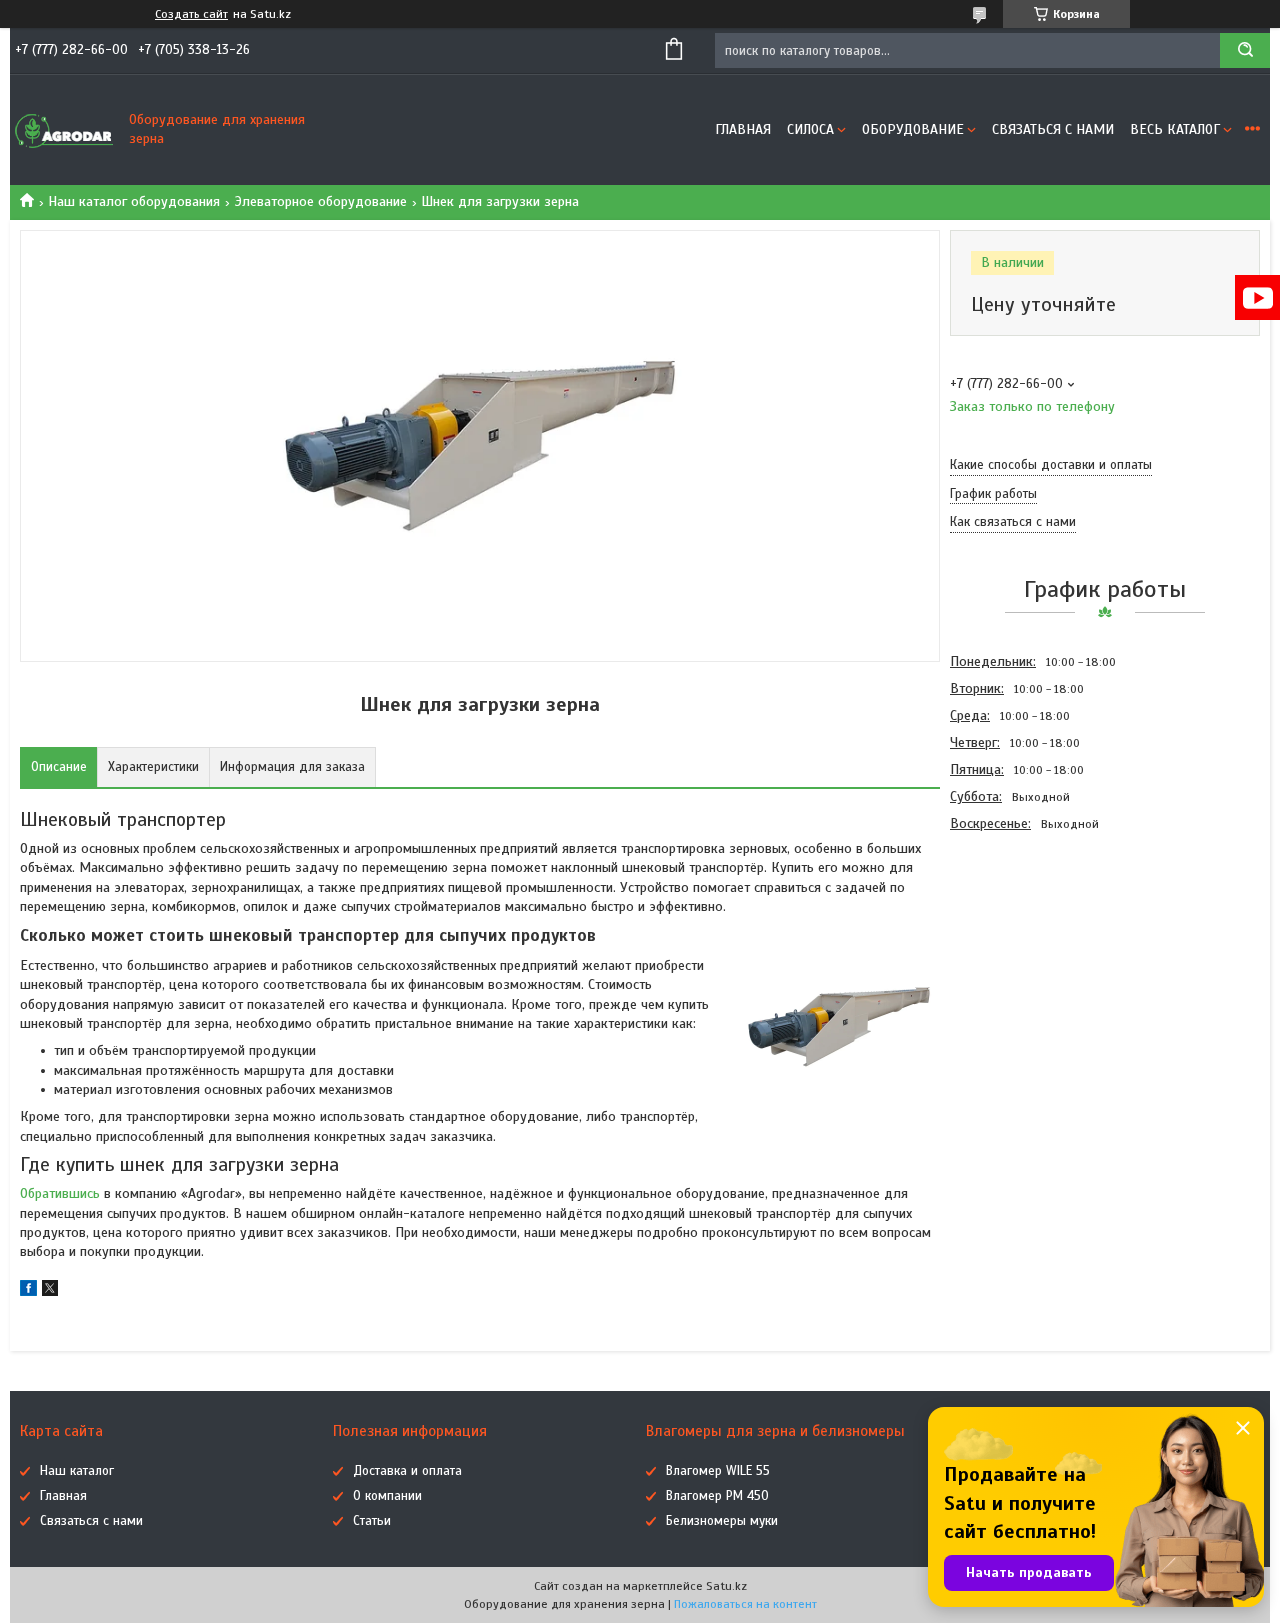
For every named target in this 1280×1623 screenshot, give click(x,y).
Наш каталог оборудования (134, 201)
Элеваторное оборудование (321, 201)
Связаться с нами (1053, 129)
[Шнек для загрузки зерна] (1021, 945)
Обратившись (62, 1193)
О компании (387, 1496)
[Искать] (1245, 50)
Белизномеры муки (722, 1521)
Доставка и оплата (407, 1471)
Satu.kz (726, 1586)
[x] (50, 1291)
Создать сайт (191, 14)
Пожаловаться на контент (745, 1604)
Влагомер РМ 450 (717, 1496)
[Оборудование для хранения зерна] (65, 130)
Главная (743, 129)
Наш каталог (77, 1471)
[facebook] (28, 1291)
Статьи (372, 1521)
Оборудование (913, 129)
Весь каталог (1175, 129)
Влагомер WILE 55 (718, 1471)
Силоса (810, 129)
